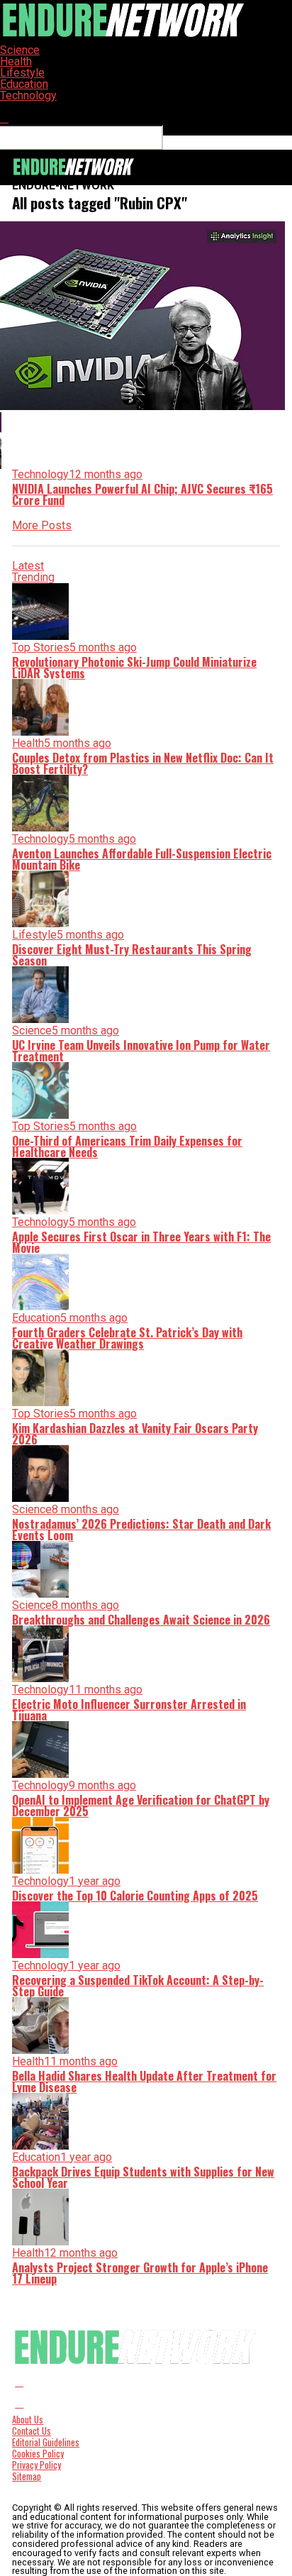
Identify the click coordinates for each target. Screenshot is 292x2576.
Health (16, 61)
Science (20, 50)
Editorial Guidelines (46, 2442)
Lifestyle (22, 73)
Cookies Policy (38, 2454)
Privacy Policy (36, 2465)
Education (24, 84)
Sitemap (27, 2476)
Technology (28, 95)
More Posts (42, 525)
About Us (28, 2420)
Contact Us (32, 2431)
